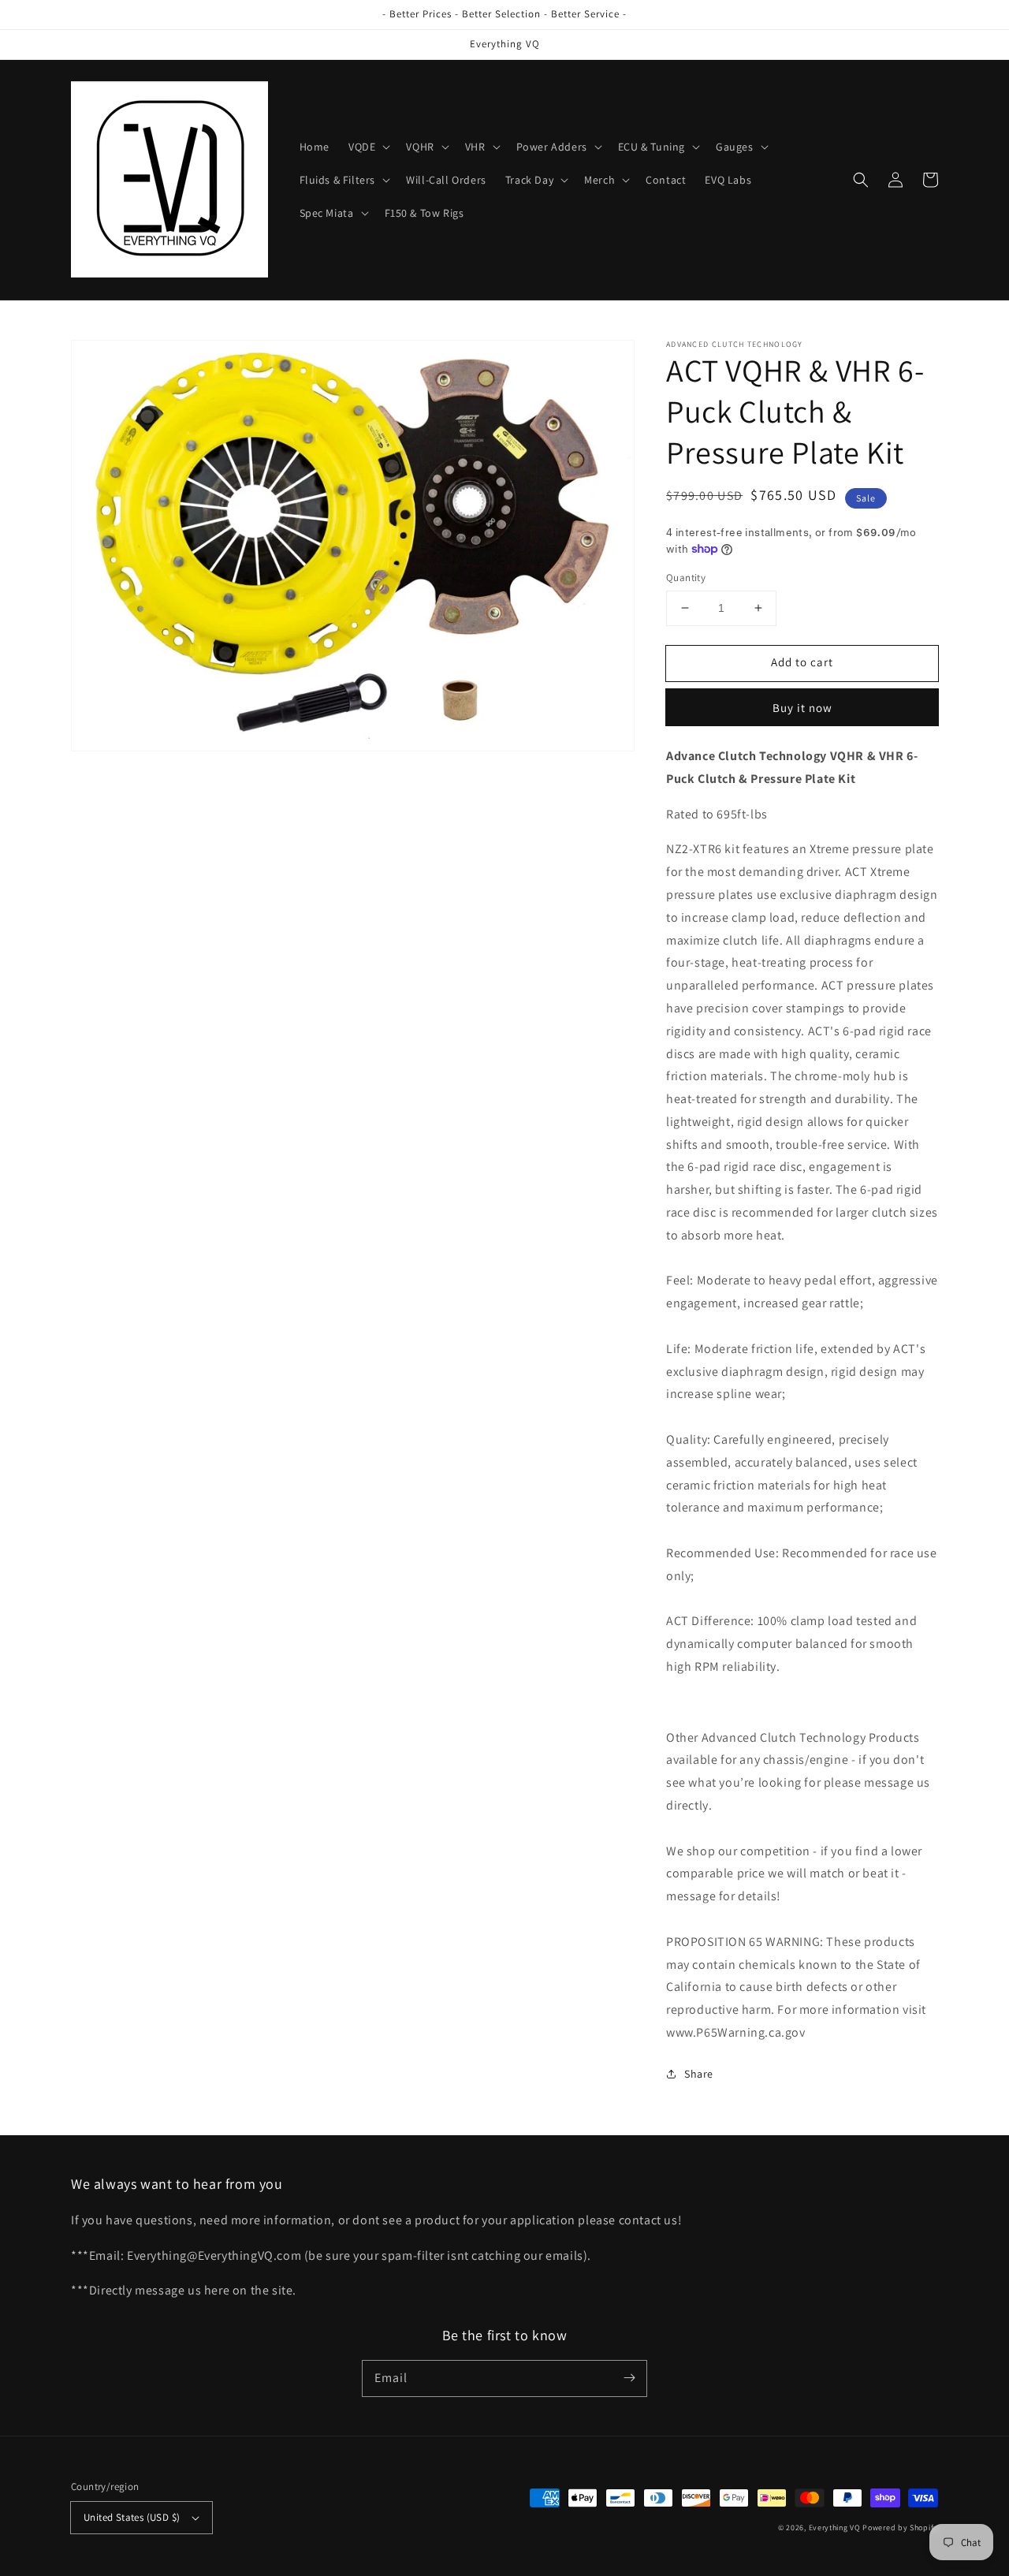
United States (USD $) (132, 2517)
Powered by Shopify (900, 2528)
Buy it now (802, 708)
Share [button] (699, 2074)
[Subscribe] (629, 2378)
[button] (368, 147)
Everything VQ (835, 2528)
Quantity (686, 578)
